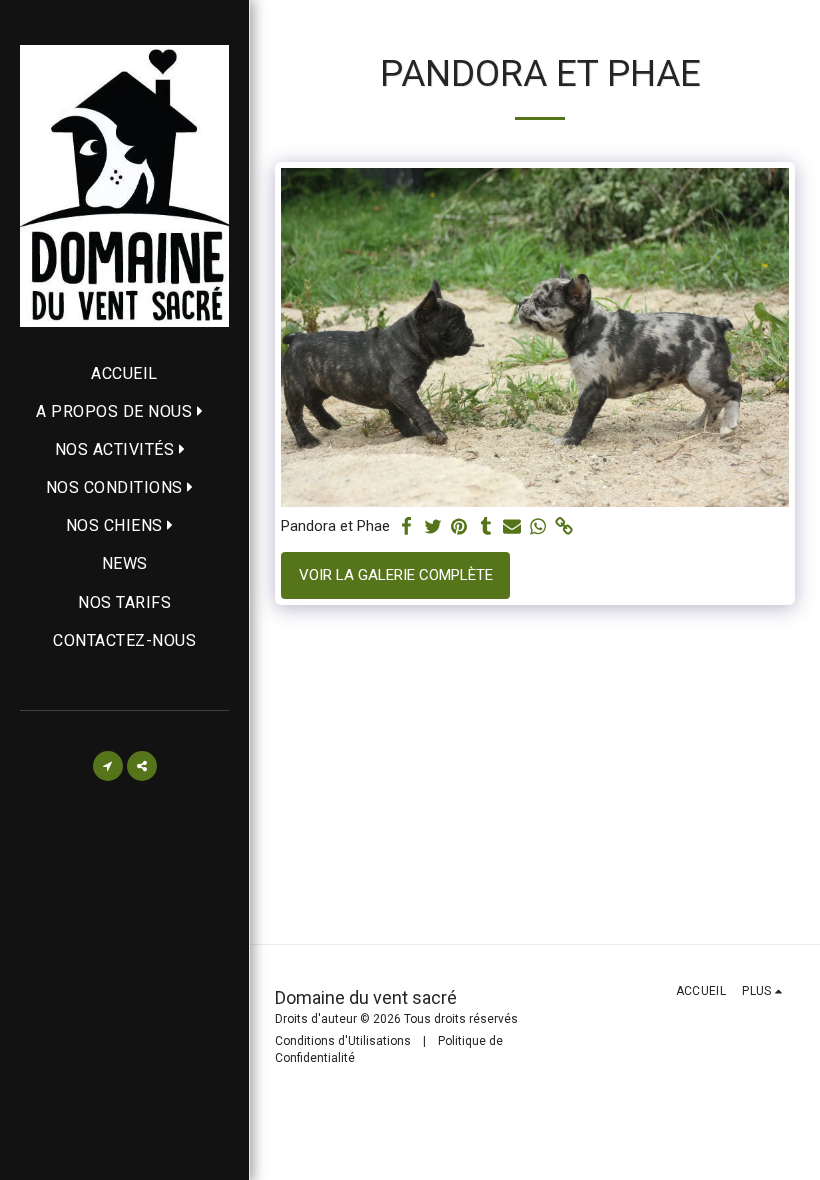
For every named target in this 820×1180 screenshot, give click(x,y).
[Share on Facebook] (407, 527)
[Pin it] (459, 527)
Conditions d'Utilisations (343, 1041)
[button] (124, 411)
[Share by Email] (512, 527)
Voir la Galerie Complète (396, 575)
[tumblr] (485, 527)
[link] (564, 527)
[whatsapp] (538, 527)
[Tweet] (433, 527)
